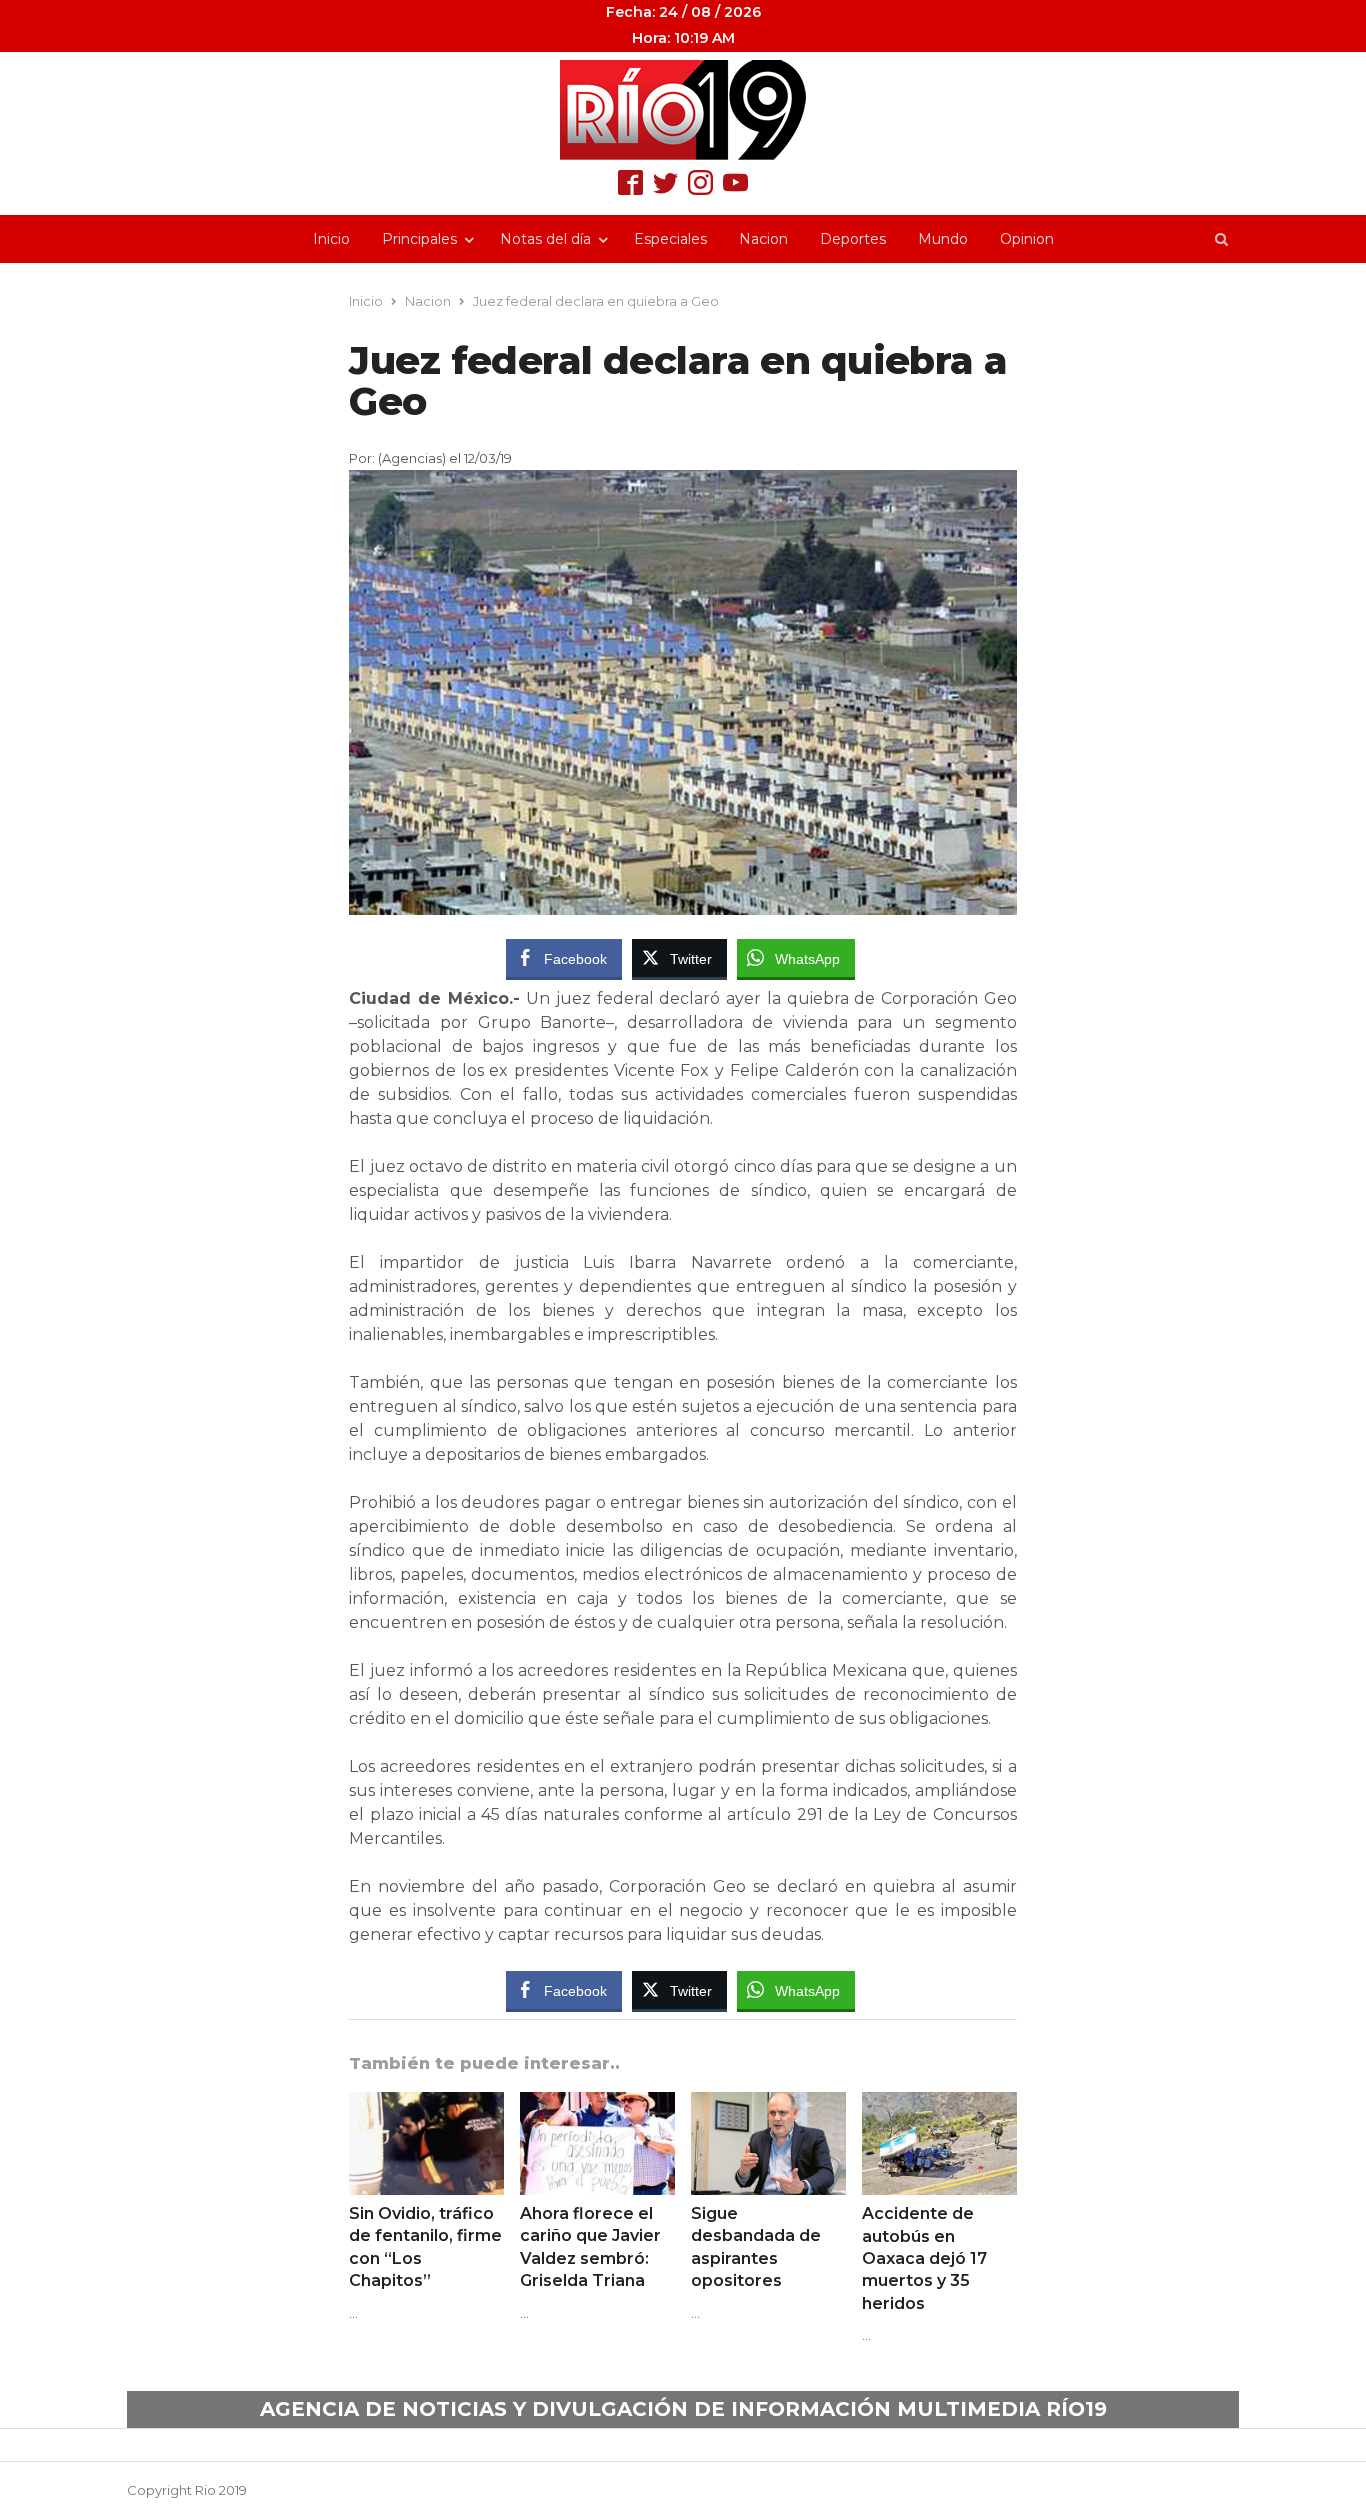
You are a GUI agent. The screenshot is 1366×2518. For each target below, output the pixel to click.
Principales (419, 239)
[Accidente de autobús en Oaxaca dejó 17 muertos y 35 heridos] (939, 2104)
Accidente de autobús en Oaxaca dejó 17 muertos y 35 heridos (924, 2258)
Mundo (943, 239)
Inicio (331, 239)
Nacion (763, 239)
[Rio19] (683, 110)
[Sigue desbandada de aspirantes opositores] (768, 2104)
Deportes (853, 239)
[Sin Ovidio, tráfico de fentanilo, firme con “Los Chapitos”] (426, 2104)
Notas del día (545, 239)
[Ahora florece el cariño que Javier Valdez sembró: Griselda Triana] (597, 2104)
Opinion (1027, 239)
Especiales (670, 239)
